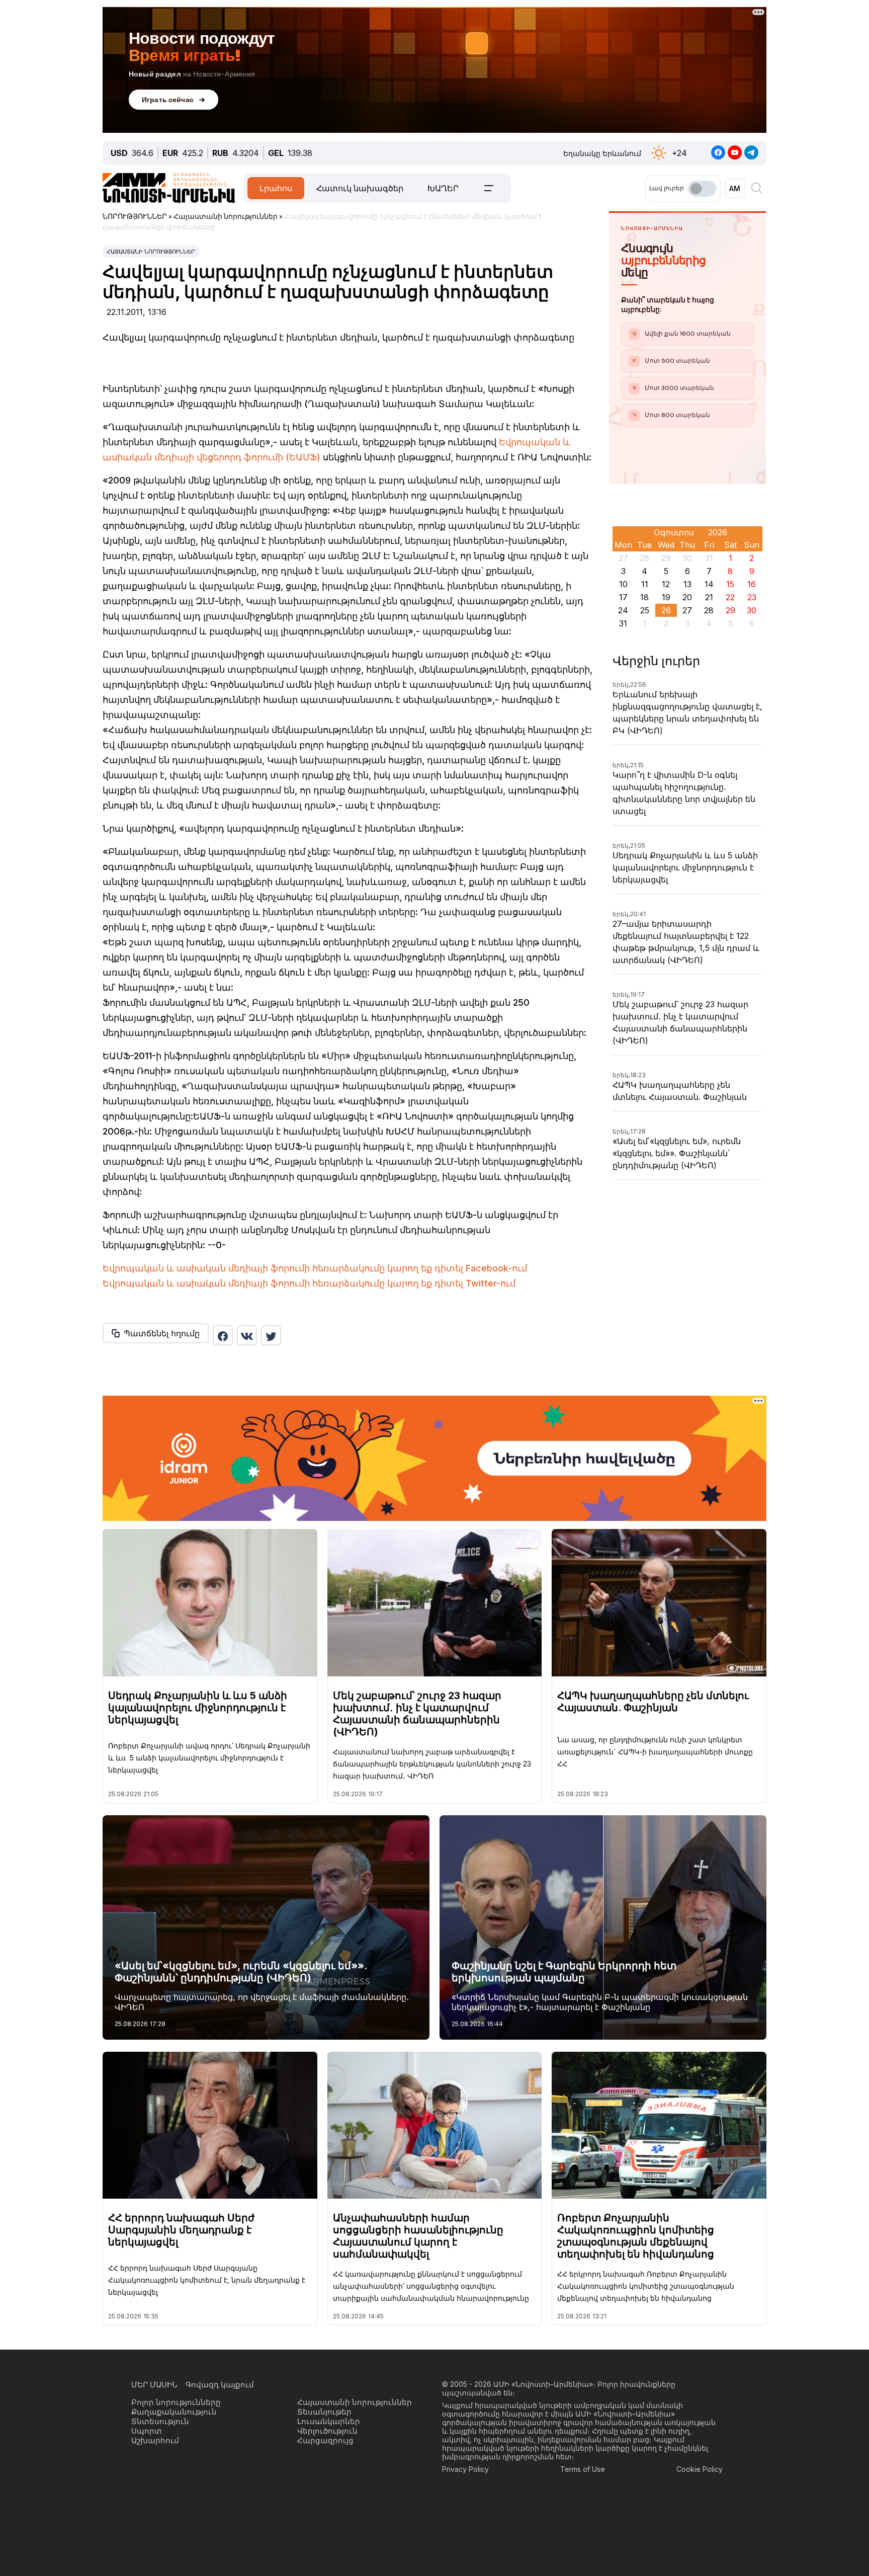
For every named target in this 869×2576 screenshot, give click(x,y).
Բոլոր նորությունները (176, 2402)
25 (645, 610)
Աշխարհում (155, 2440)
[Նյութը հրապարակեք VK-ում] (247, 1335)
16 (752, 584)
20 (687, 597)
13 (687, 584)
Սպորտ (147, 2431)
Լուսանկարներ (329, 2421)
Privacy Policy (465, 2469)
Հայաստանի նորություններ (151, 252)
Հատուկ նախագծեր (360, 188)
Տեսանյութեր (324, 2412)
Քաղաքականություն (174, 2412)
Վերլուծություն (327, 2431)
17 (623, 597)
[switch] (702, 189)
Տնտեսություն (160, 2421)
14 (709, 584)
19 (666, 597)
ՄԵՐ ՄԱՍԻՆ (154, 2385)
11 (645, 584)
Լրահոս (276, 188)
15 (730, 584)
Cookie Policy (700, 2469)
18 (644, 597)
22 (730, 597)
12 (666, 584)
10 (623, 584)
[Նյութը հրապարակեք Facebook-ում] (223, 1335)
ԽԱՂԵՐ (443, 188)
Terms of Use (583, 2469)
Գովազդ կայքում (220, 2385)
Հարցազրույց (325, 2440)
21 (709, 597)
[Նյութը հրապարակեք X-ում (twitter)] (271, 1335)
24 (623, 610)
